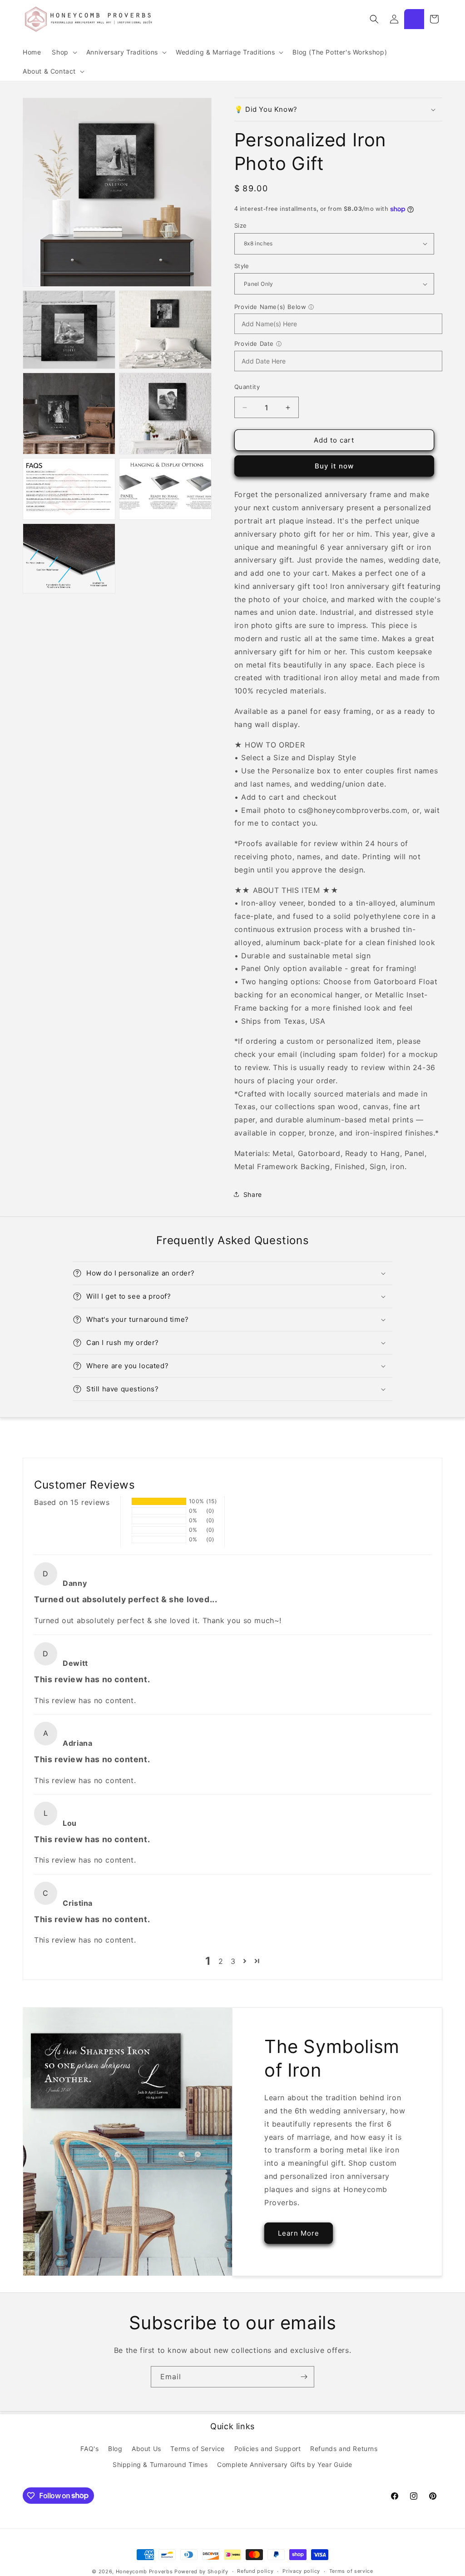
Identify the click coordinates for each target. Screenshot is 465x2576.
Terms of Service (198, 2449)
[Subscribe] (304, 2377)
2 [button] (221, 1961)
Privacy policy (301, 2571)
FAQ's (89, 2449)
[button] (63, 52)
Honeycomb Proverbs (144, 2571)
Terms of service (351, 2571)
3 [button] (233, 1961)
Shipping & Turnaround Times (160, 2464)
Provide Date (254, 344)
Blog (115, 2449)
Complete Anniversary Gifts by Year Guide (285, 2464)
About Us (146, 2449)
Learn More (299, 2233)
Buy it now (334, 466)
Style (242, 266)
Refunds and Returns (344, 2449)
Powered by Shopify (201, 2571)
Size (241, 225)
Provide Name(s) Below (270, 307)
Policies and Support (268, 2449)
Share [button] (253, 1194)
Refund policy (255, 2571)
